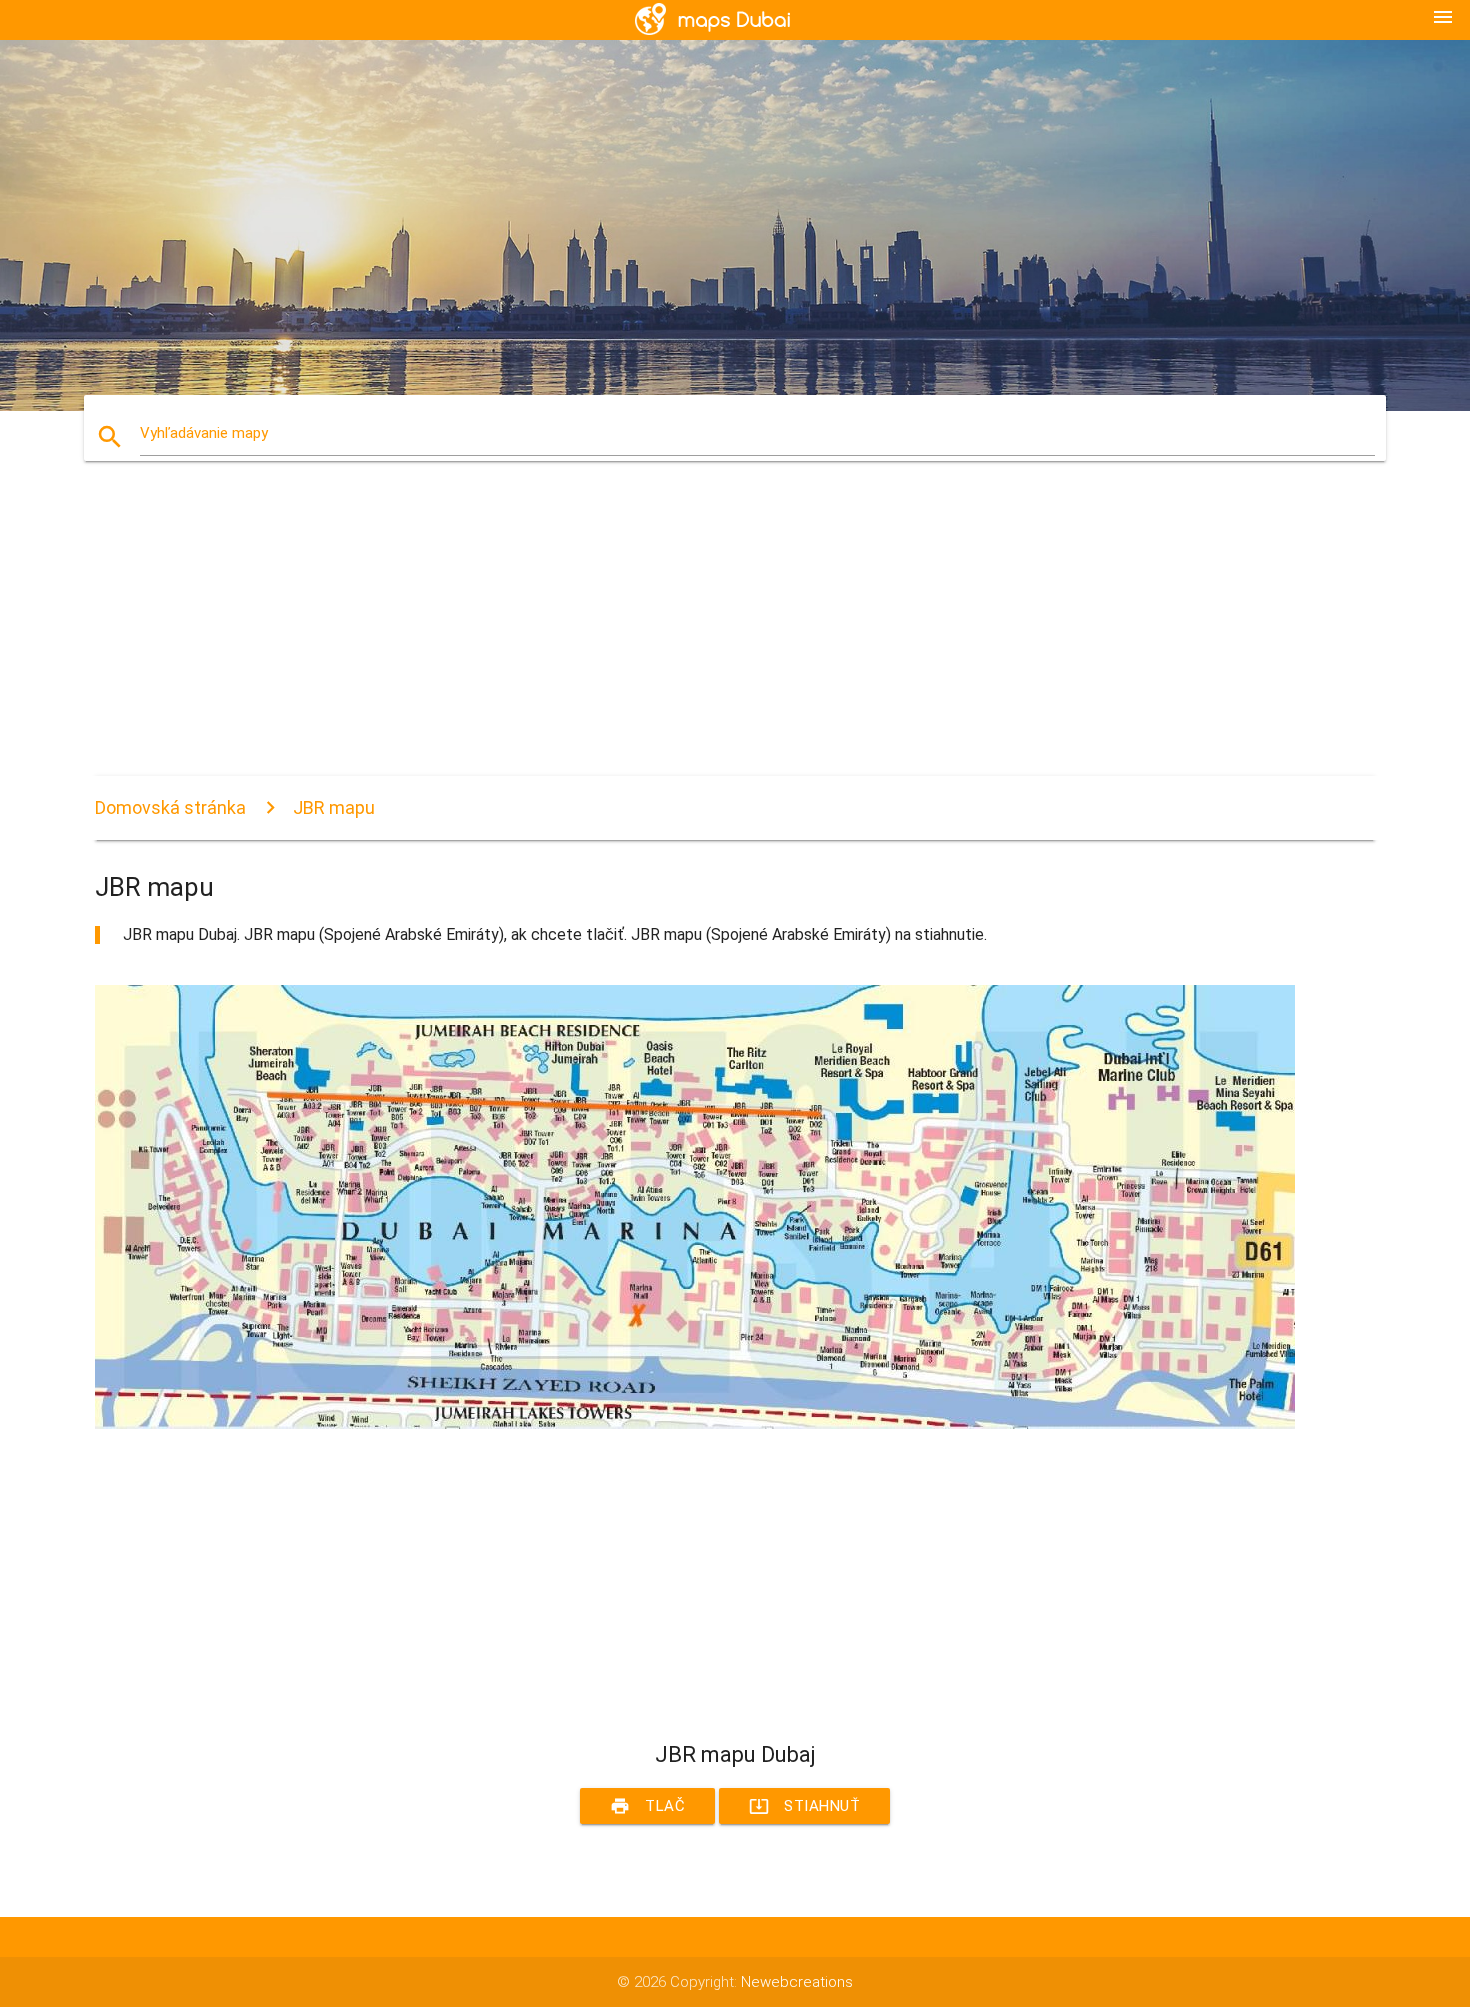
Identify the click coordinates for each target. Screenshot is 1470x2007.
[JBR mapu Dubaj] (695, 1424)
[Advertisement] (695, 636)
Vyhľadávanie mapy (204, 433)
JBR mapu (334, 807)
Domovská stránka (170, 807)
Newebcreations (797, 1982)
